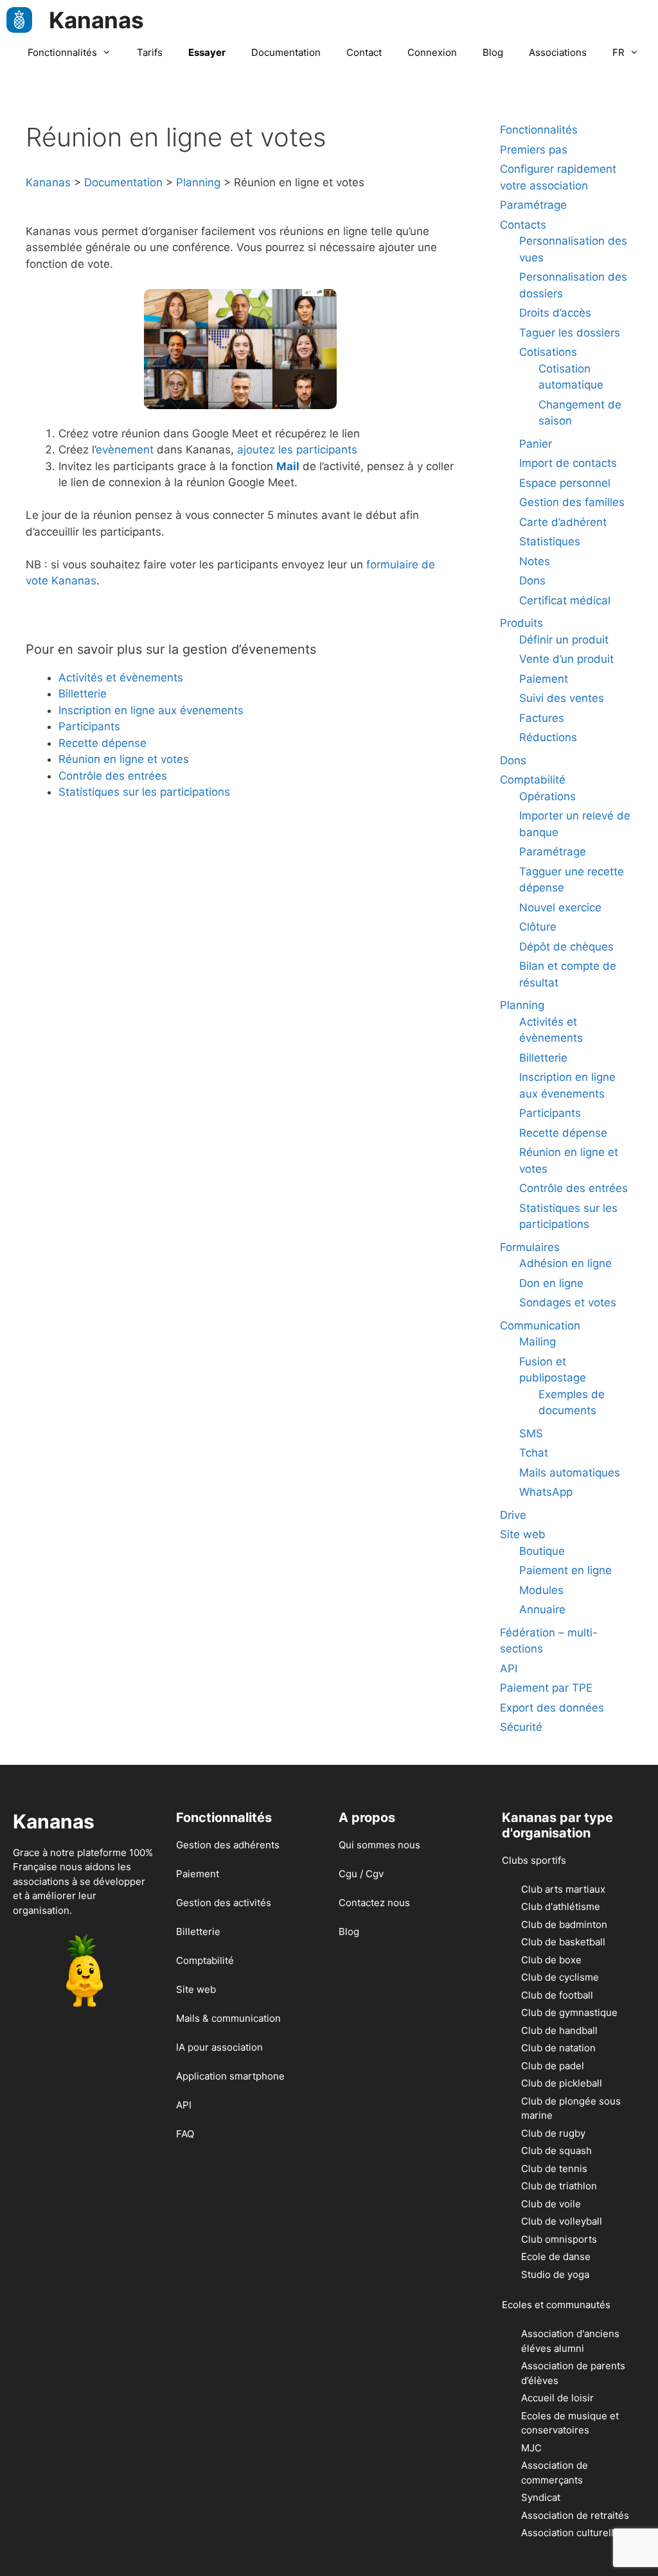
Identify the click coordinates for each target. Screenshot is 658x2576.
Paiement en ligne (565, 1570)
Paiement (544, 679)
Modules (541, 1590)
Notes (535, 561)
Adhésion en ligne (565, 1263)
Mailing (538, 1342)
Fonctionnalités (62, 52)
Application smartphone (230, 2076)
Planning (522, 1005)
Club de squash (556, 2151)
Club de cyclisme (560, 1977)
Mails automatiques (570, 1473)
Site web (523, 1534)
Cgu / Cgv (361, 1874)
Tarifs (150, 52)
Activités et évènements (121, 678)
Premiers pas (534, 150)
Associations (558, 52)
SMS (531, 1433)
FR (618, 52)
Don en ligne (551, 1283)
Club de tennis (554, 2169)
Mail (288, 466)
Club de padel (553, 2066)
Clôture (538, 927)
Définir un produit (564, 640)
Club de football (557, 1995)
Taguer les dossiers (570, 333)
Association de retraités (575, 2515)
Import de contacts (568, 463)
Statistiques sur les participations (144, 792)
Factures (542, 718)
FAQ (185, 2134)
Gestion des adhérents (228, 1845)
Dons (532, 581)
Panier (536, 444)
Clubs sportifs (534, 1860)
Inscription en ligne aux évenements (151, 710)
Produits (521, 623)
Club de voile (551, 2204)
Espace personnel (565, 483)
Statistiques (550, 541)
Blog (493, 52)
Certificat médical (565, 600)
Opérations (547, 796)
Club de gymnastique (569, 2012)
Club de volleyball (562, 2221)
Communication (540, 1326)
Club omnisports (559, 2239)
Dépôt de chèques (566, 947)
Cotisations (548, 352)
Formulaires (530, 1247)
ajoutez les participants (297, 450)
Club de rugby (553, 2133)
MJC (531, 2448)
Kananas (96, 20)
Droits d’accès (555, 313)
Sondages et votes (568, 1302)
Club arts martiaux (563, 1889)
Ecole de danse (556, 2256)
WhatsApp (546, 1492)
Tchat (534, 1453)
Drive (513, 1515)
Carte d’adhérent (563, 522)
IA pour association (219, 2047)
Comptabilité (533, 780)
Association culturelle (570, 2533)
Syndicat (541, 2497)
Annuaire (542, 1609)
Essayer (207, 52)
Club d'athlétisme (561, 1906)
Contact (364, 52)
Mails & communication (228, 2018)
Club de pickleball (562, 2083)
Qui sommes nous (379, 1845)
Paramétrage (533, 205)
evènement (125, 450)
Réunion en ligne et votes (124, 759)
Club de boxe (551, 1960)
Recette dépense (102, 743)
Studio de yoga (555, 2274)
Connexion (432, 52)
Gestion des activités (224, 1903)
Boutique (542, 1551)
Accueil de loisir (557, 2398)
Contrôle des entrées (113, 776)
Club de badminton (564, 1924)
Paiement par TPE (546, 1688)
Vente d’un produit (566, 659)
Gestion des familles (572, 502)
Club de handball (559, 2030)
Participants (89, 726)
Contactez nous (374, 1903)
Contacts (523, 225)
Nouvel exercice (560, 907)
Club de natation (558, 2048)
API (509, 1669)
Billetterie (83, 694)
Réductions (548, 737)
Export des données (552, 1708)
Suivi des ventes (562, 698)
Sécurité (521, 1727)
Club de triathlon (559, 2186)
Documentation (286, 52)
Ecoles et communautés (556, 2305)
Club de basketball (563, 1942)
